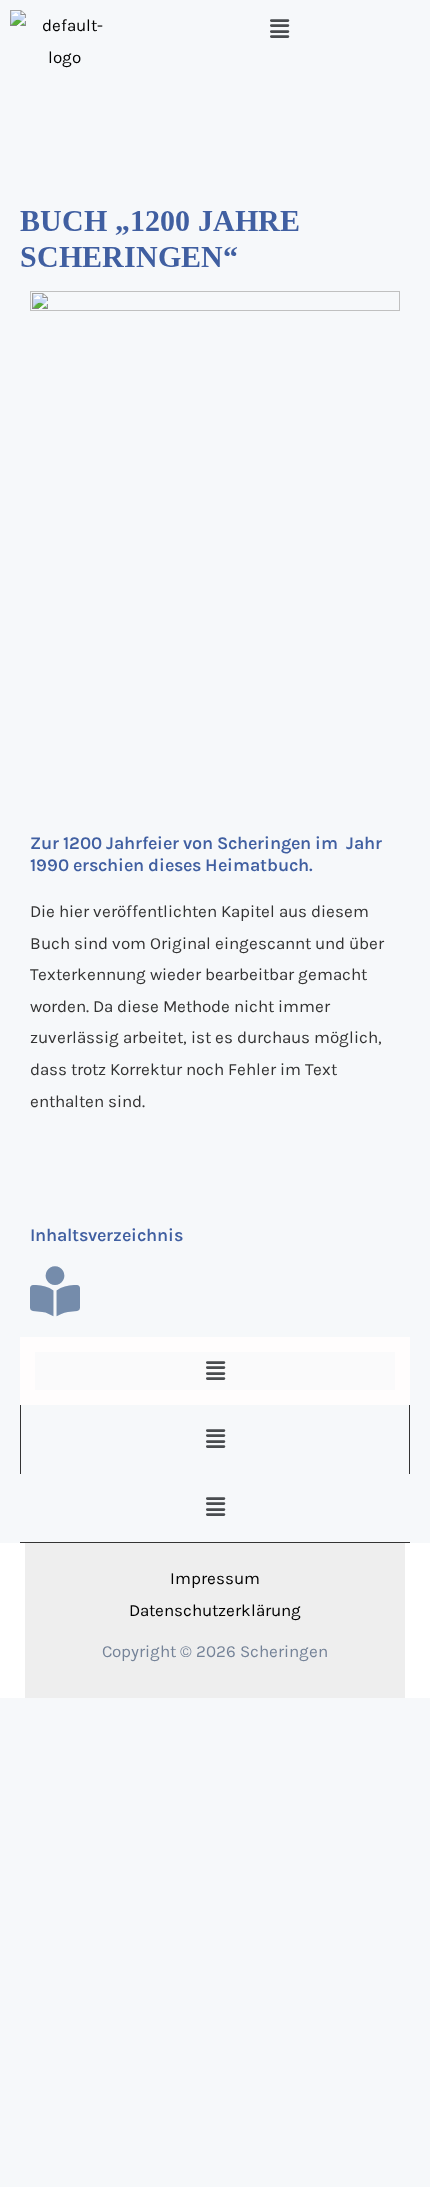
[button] (279, 29)
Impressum (215, 1578)
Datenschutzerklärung (215, 1610)
